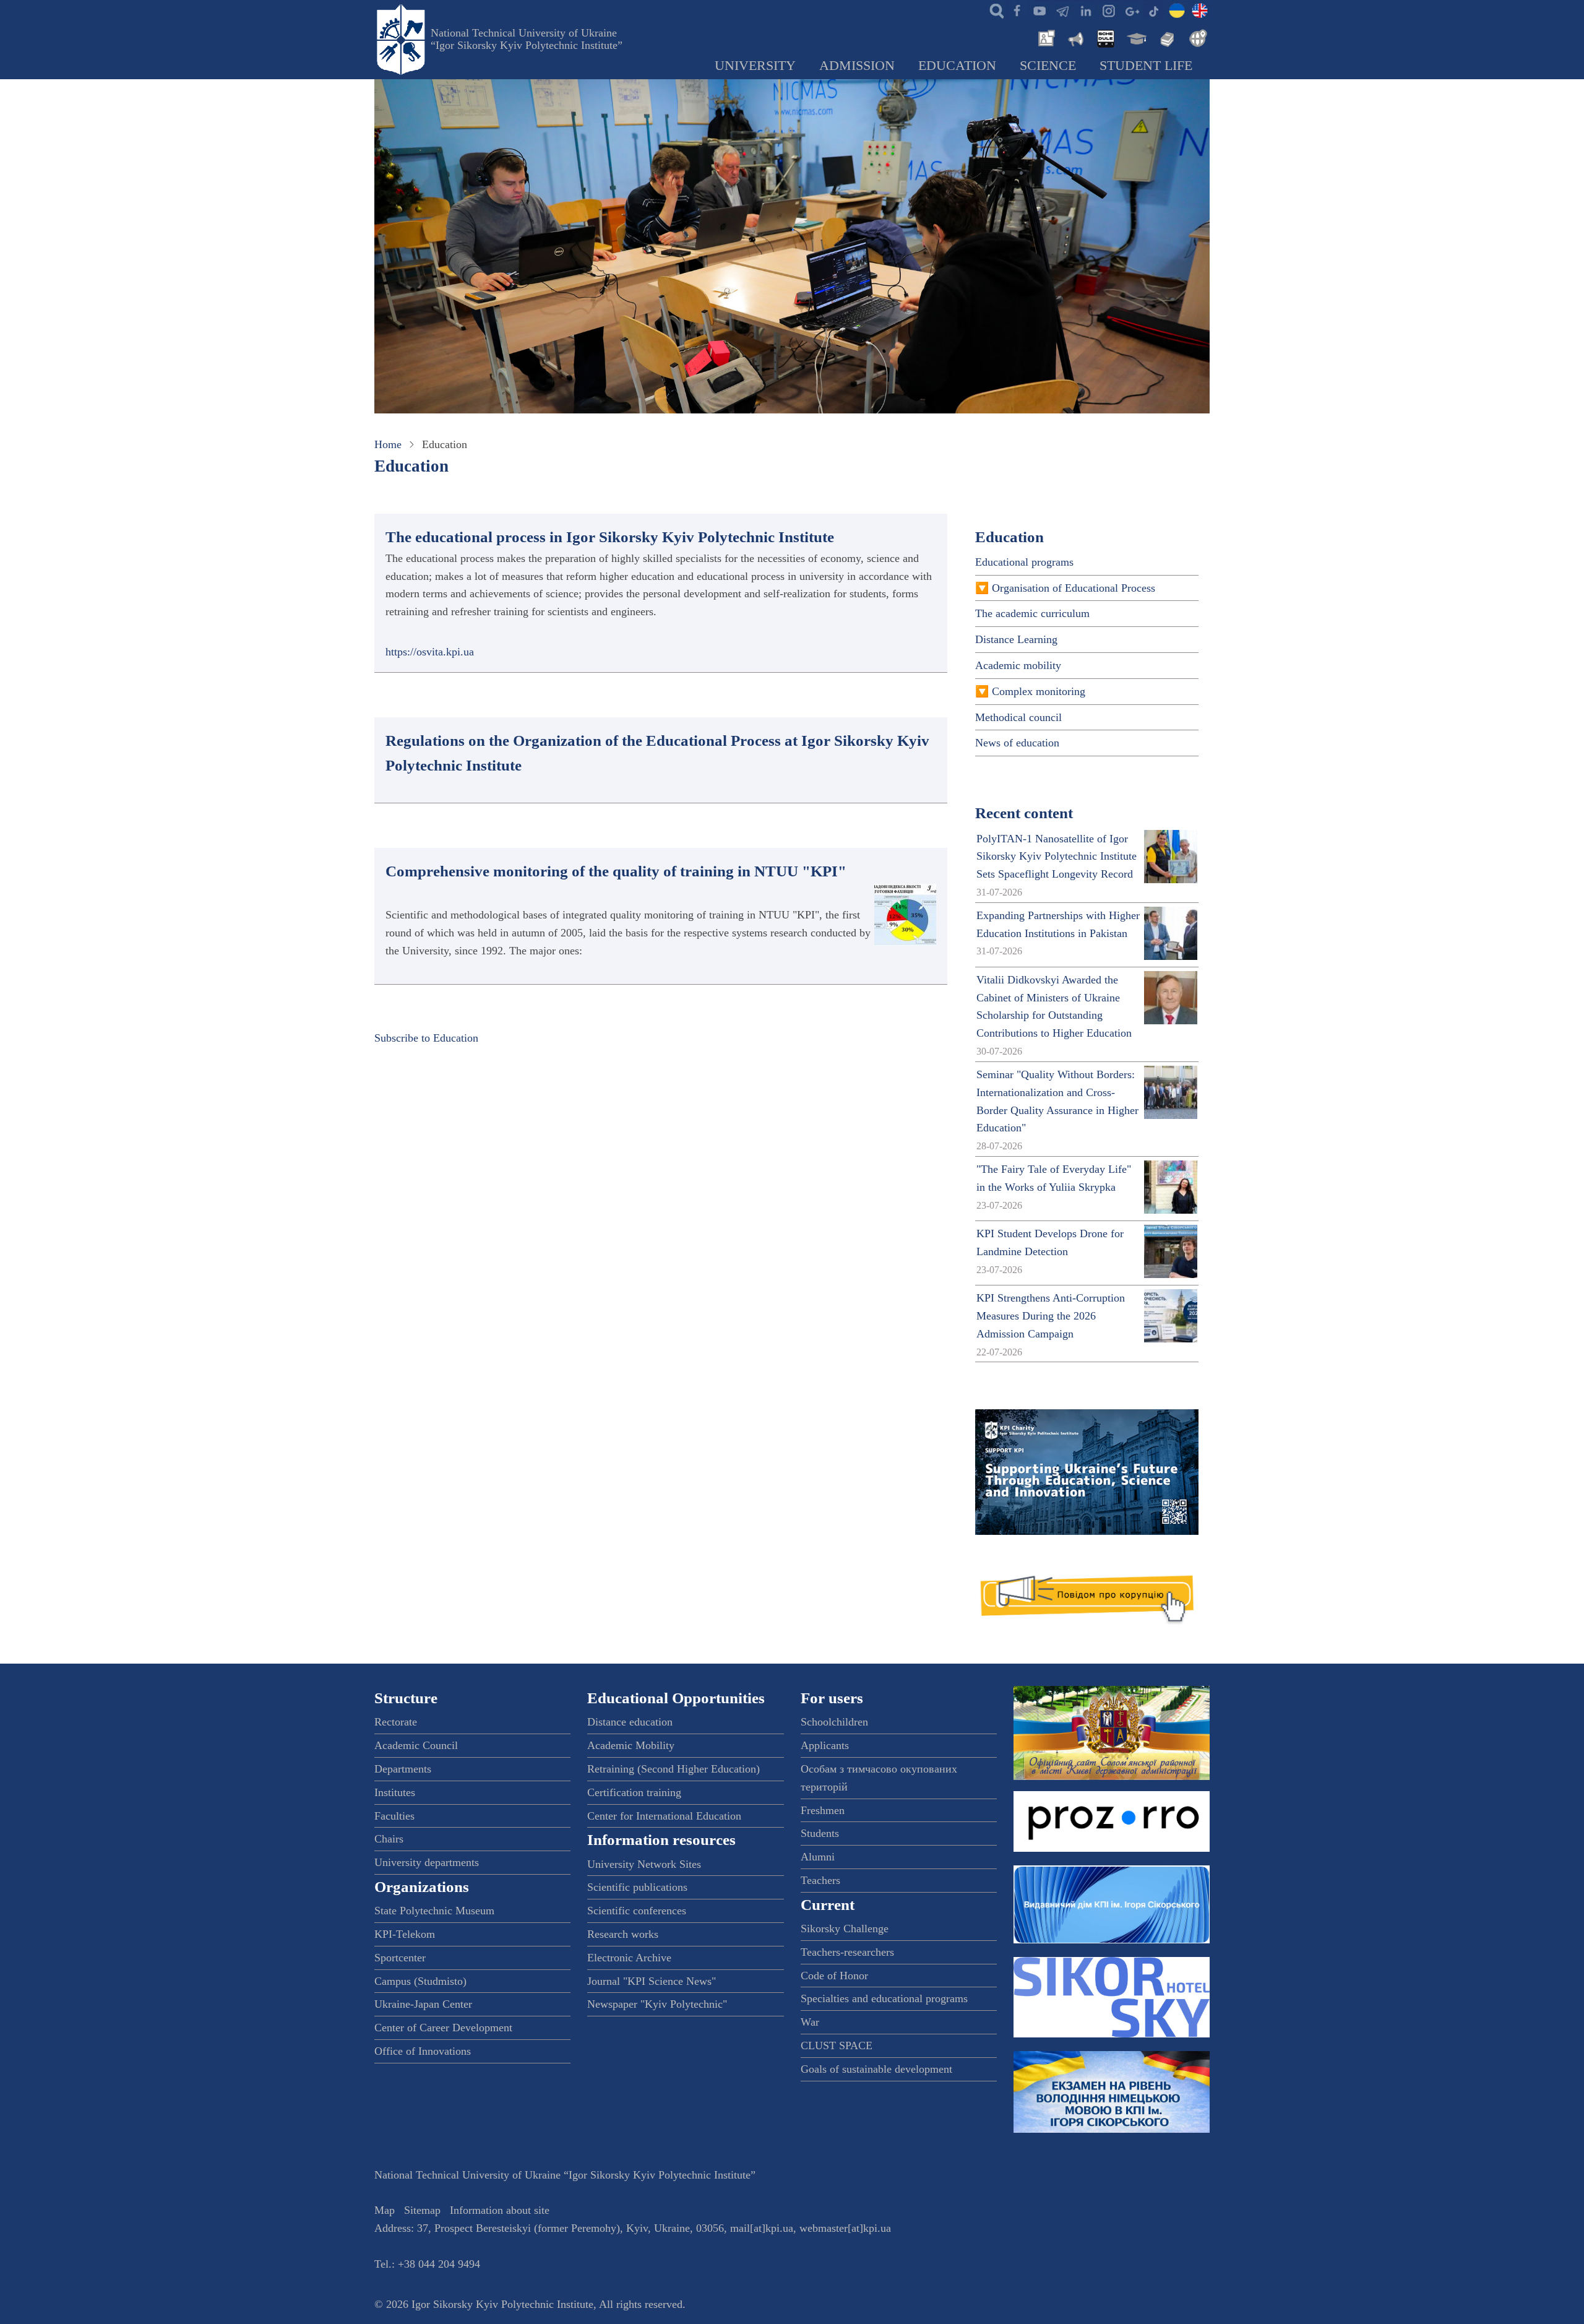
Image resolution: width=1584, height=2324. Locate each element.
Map (385, 2210)
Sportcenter (400, 1958)
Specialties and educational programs (884, 1998)
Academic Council (416, 1745)
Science (1048, 66)
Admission (857, 66)
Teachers (820, 1880)
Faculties (394, 1816)
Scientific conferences (637, 1911)
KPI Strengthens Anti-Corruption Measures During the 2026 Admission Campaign (1051, 1316)
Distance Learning (1016, 639)
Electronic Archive (629, 1958)
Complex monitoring (1039, 691)
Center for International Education (664, 1816)
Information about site (500, 2210)
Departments (403, 1769)
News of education (1017, 743)
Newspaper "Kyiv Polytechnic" (657, 2004)
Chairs (389, 1839)
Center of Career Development (443, 2028)
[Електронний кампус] (1135, 37)
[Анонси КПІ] (1075, 37)
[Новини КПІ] (1044, 37)
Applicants (825, 1745)
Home (388, 444)
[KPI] (1200, 10)
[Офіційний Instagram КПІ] (1108, 10)
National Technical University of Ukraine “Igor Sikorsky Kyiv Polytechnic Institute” (527, 39)
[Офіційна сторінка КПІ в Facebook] (1017, 10)
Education (957, 66)
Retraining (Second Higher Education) (674, 1769)
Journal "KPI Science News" (652, 1981)
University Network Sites (644, 1864)
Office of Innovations (423, 2051)
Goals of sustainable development (876, 2069)
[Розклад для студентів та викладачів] (1105, 37)
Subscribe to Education (426, 1038)
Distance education (630, 1722)
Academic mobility (1018, 665)
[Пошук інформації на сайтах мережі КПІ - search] (994, 10)
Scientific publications (637, 1887)
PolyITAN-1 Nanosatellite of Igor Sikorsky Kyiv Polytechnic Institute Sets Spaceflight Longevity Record (1057, 857)
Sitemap (422, 2210)
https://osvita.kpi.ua (430, 652)
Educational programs (1024, 562)
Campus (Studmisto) (420, 1981)
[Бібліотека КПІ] (1166, 37)
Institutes (395, 1792)
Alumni (818, 1857)
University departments (427, 1862)
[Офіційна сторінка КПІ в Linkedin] (1085, 10)
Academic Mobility (631, 1745)
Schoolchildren (834, 1722)
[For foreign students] (1196, 37)
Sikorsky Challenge (845, 1929)
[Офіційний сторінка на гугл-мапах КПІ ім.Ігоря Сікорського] (1131, 10)
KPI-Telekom (405, 1934)
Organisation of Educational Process (1074, 588)
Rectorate (396, 1722)
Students (820, 1833)
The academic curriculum (1032, 613)
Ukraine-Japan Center (423, 2004)
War (810, 2022)
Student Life (1146, 66)
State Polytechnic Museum (434, 1911)
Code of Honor (834, 1976)
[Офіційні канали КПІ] (1062, 10)
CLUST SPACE (837, 2045)
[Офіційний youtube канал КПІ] (1039, 10)
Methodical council (1018, 717)
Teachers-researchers (847, 1952)
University (755, 66)
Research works (623, 1934)
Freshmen (823, 1810)
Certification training (634, 1792)
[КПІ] (1177, 10)
